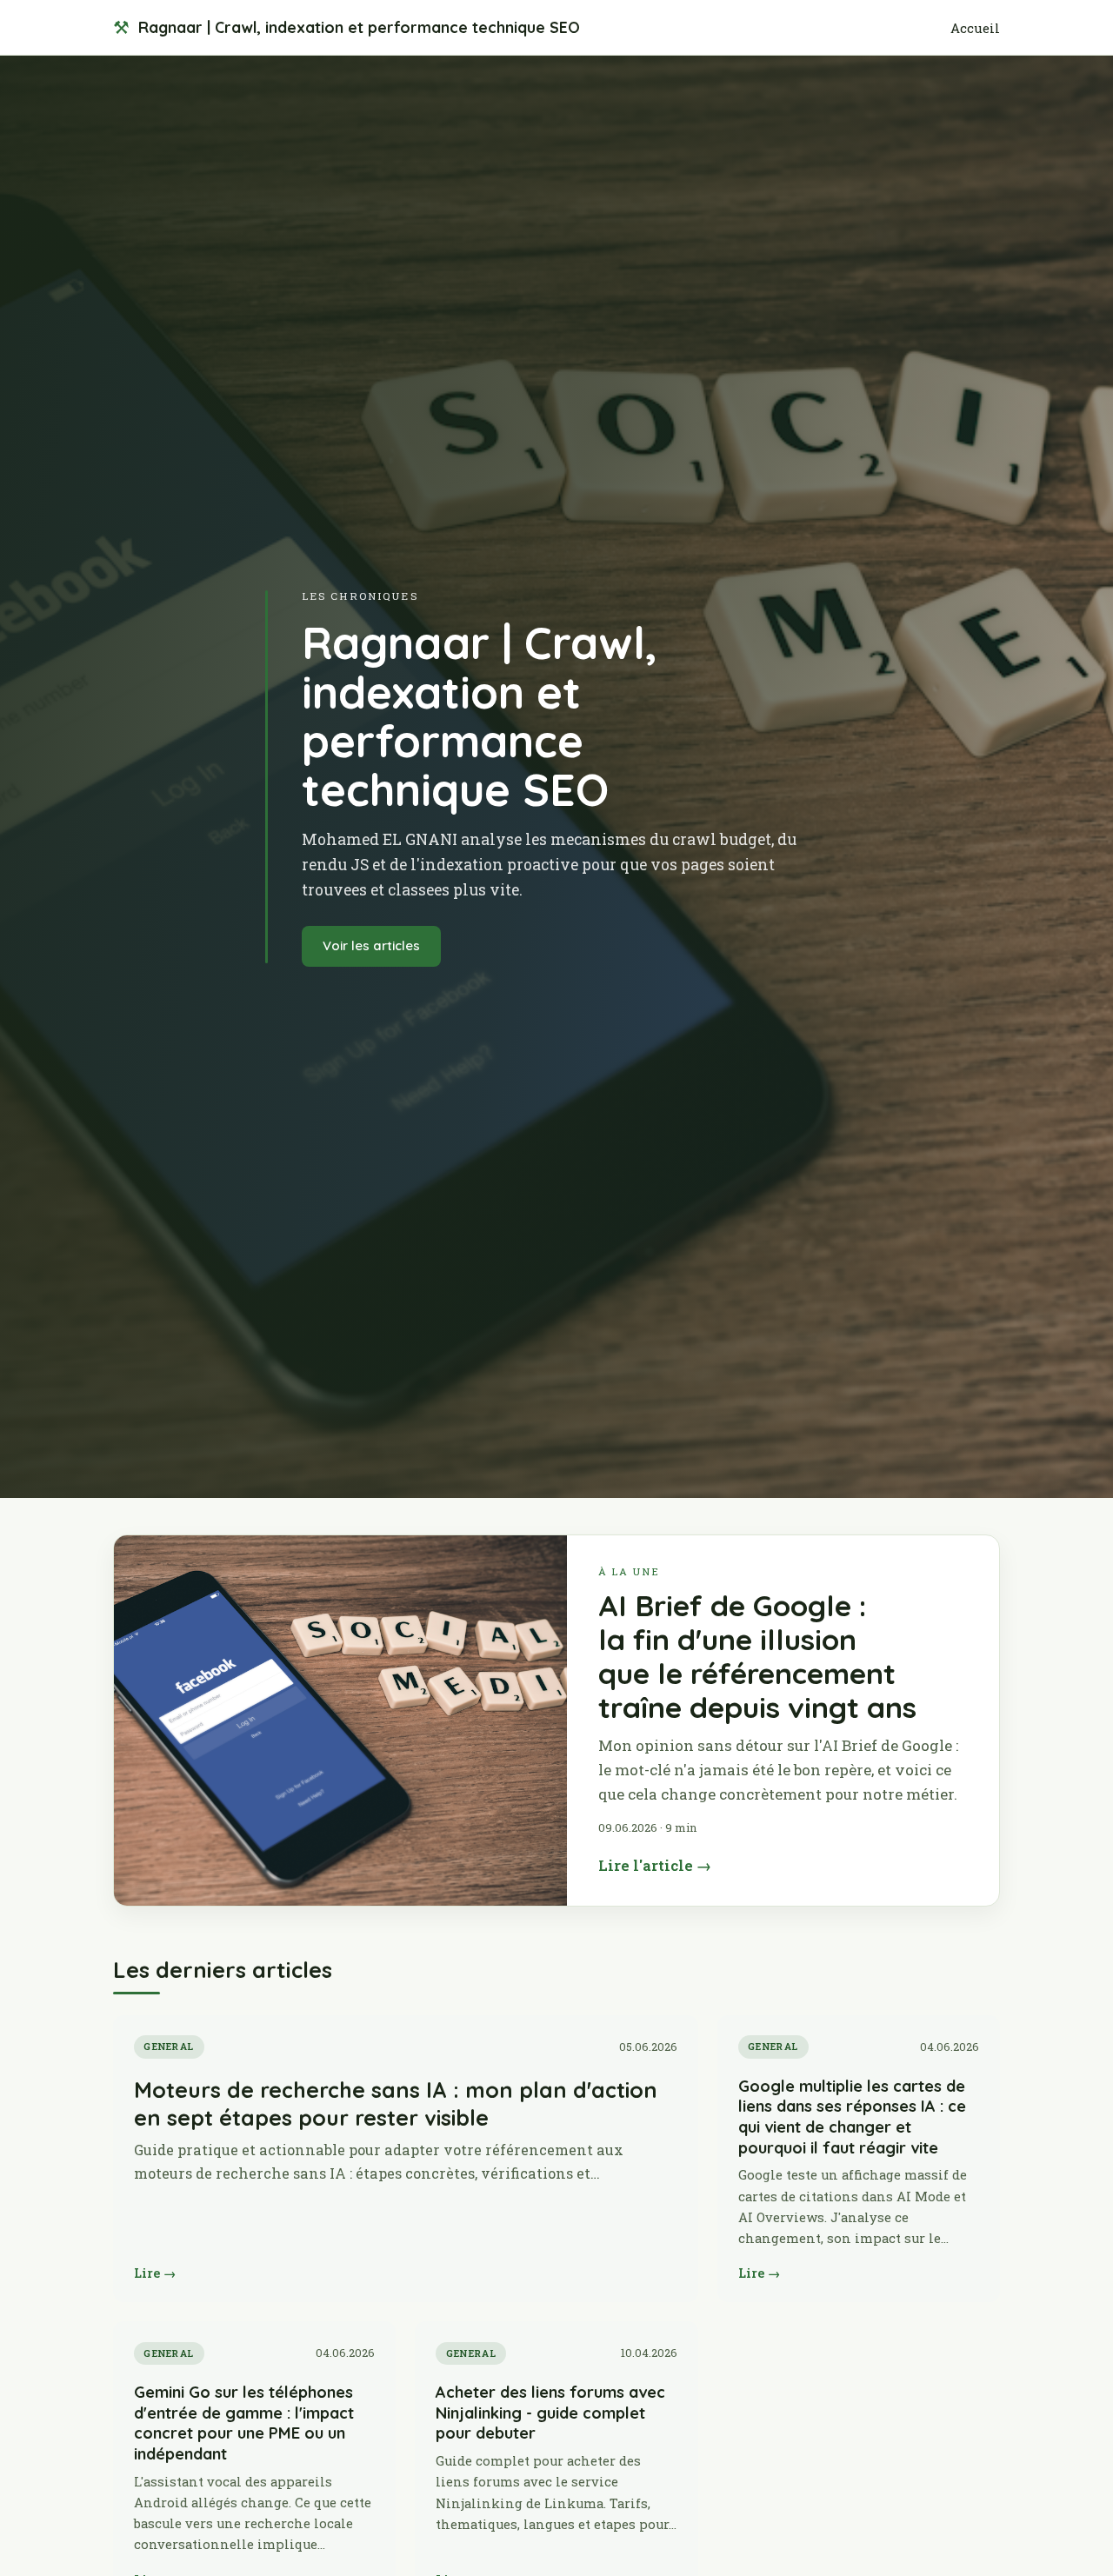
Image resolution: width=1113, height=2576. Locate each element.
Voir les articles (371, 945)
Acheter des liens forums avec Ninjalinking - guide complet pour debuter (550, 2413)
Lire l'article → (655, 1865)
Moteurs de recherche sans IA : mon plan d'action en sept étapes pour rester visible (396, 2103)
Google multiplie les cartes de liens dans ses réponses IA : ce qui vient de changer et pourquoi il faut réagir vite (852, 2117)
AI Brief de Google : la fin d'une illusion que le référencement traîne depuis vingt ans (757, 1656)
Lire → (155, 2273)
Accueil (975, 28)
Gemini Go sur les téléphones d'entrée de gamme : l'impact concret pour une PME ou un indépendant (244, 2423)
